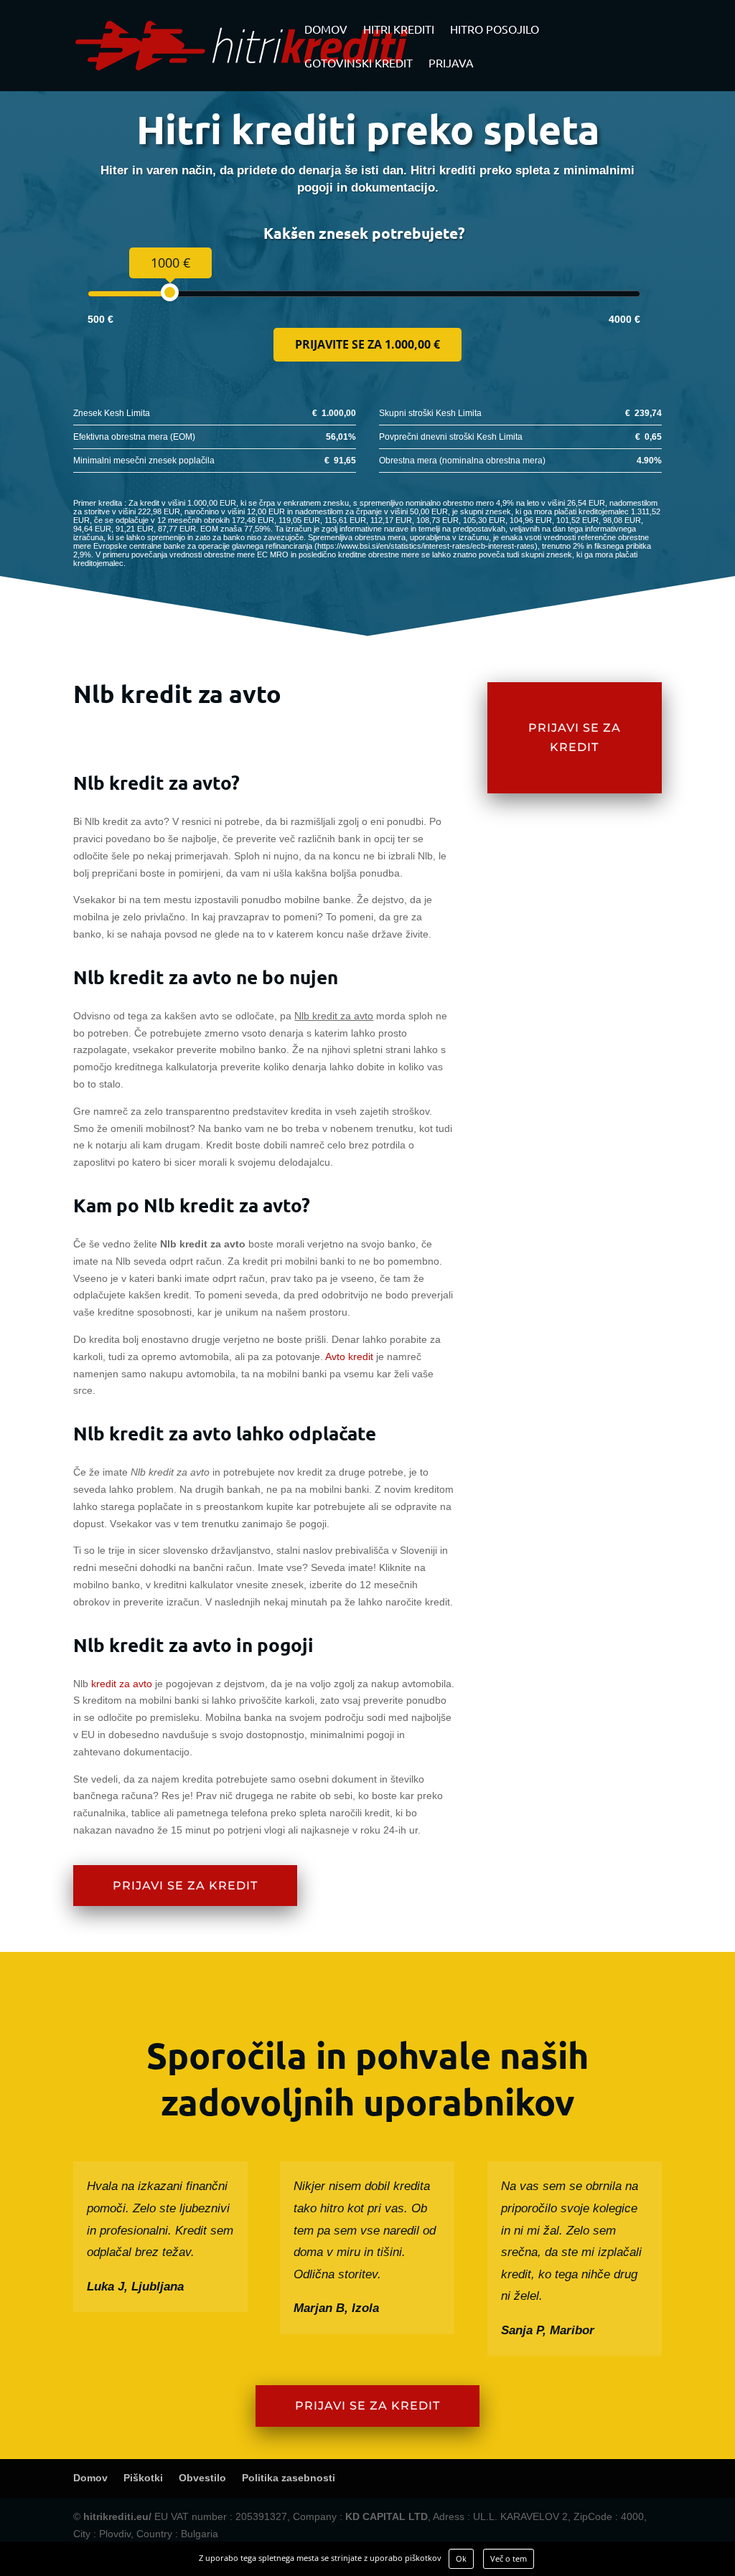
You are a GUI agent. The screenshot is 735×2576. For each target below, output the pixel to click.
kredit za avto (122, 1684)
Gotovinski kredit (359, 63)
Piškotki (143, 2478)
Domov (326, 30)
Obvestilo (202, 2478)
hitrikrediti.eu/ (117, 2516)
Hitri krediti (399, 30)
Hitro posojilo (495, 30)
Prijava (451, 63)
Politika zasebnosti (289, 2478)
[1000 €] (170, 292)
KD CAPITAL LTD (387, 2516)
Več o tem (509, 2558)
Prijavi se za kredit (185, 1886)
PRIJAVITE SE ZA (367, 344)
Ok (461, 2558)
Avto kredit (349, 1357)
